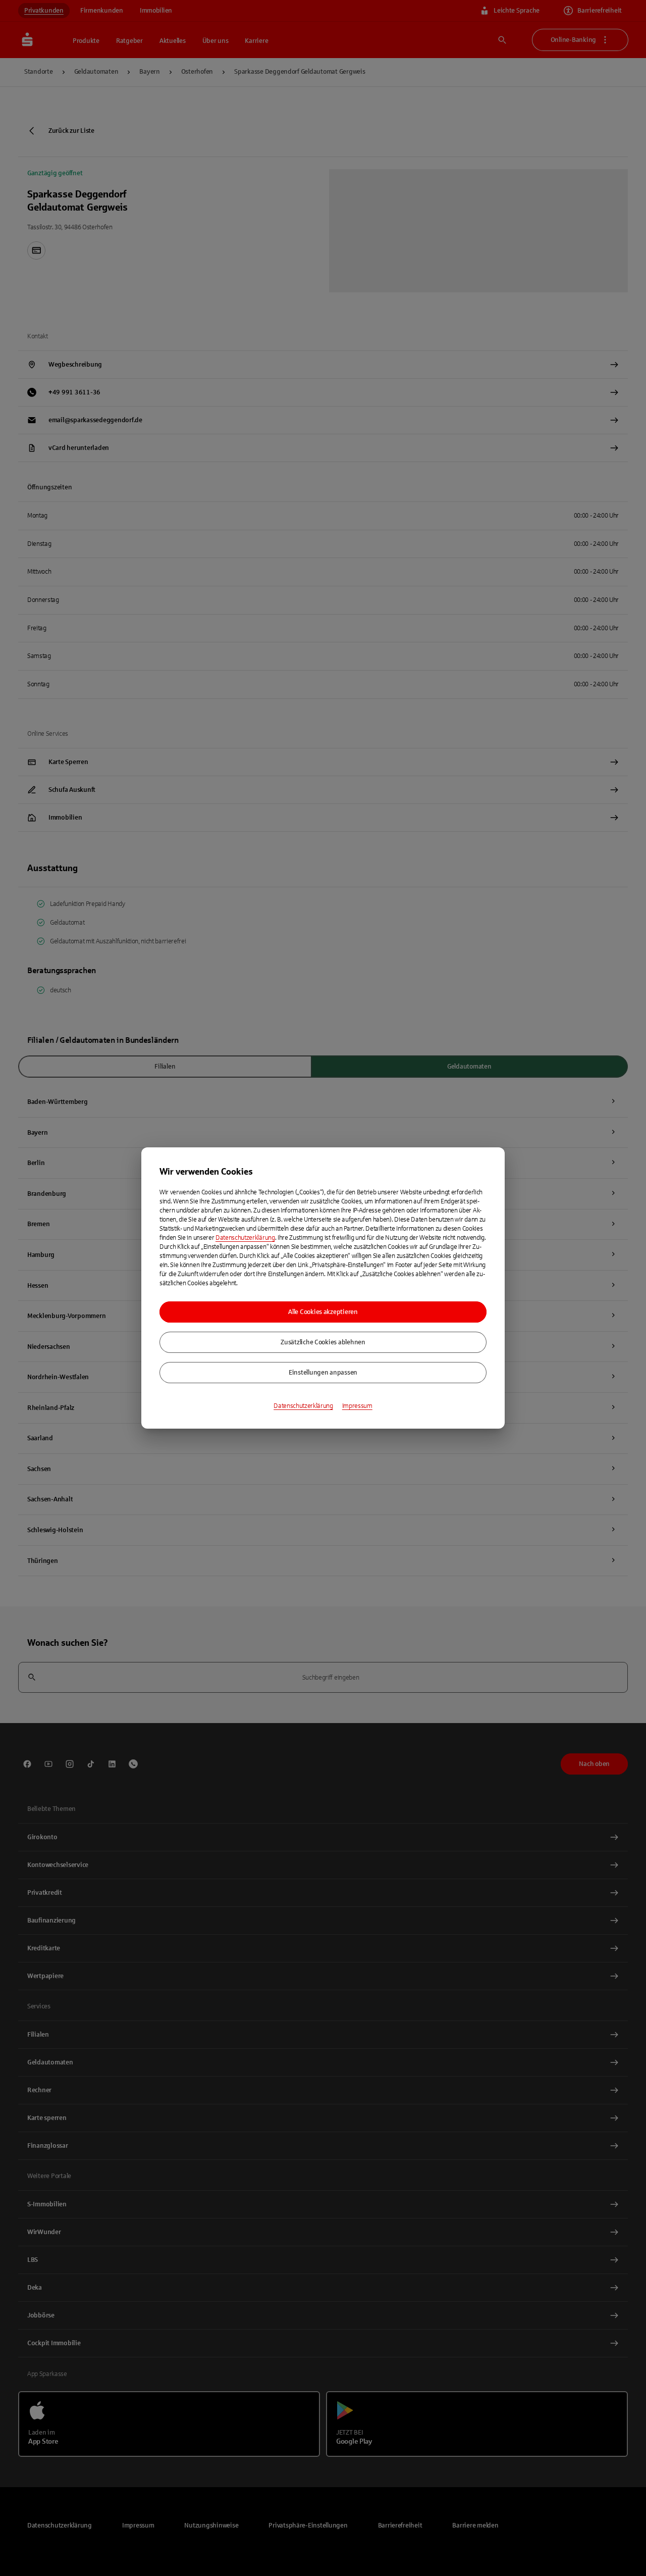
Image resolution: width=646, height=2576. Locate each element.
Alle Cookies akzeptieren (323, 1312)
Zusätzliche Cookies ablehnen (323, 1342)
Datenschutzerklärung (245, 1238)
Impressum (357, 1406)
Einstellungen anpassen (323, 1373)
